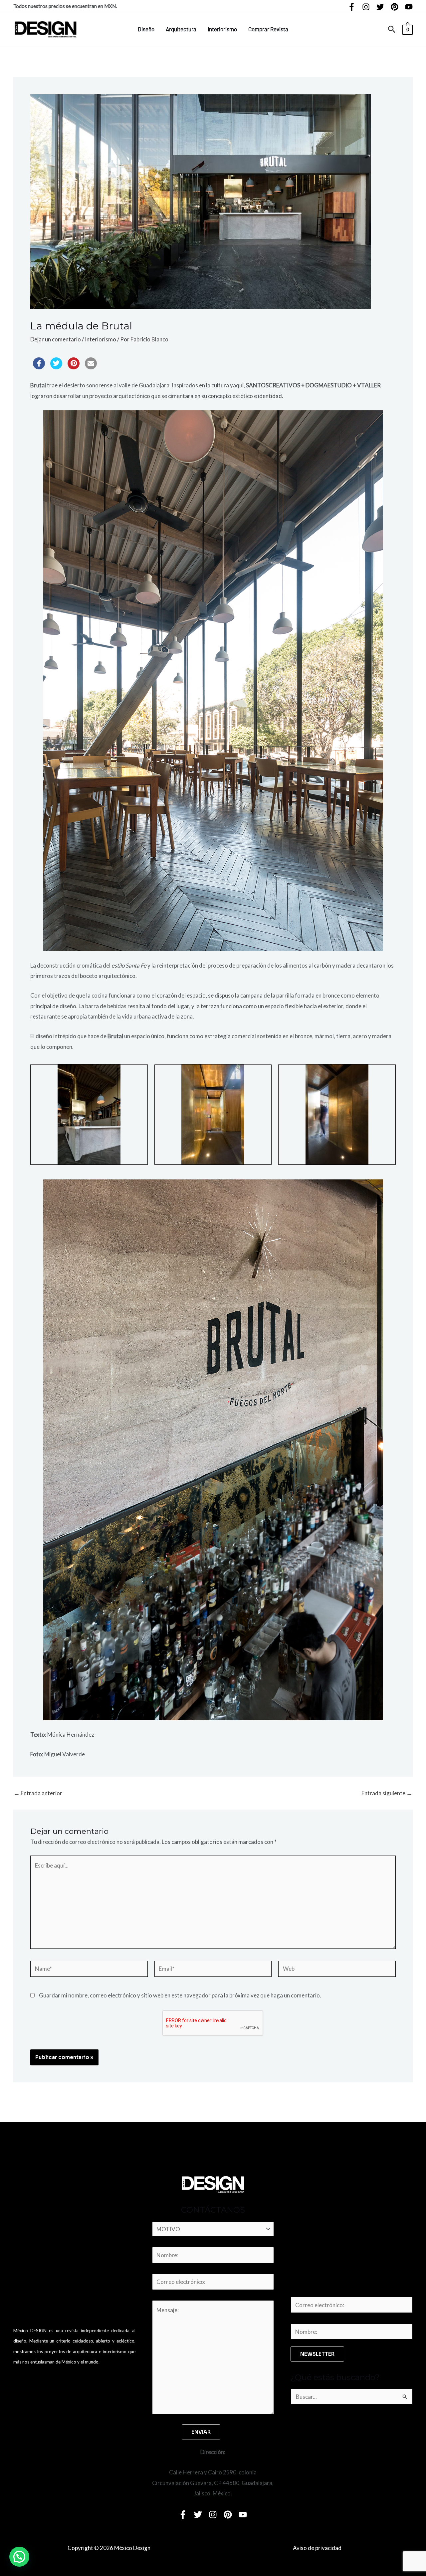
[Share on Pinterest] (74, 367)
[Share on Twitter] (56, 367)
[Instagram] (366, 7)
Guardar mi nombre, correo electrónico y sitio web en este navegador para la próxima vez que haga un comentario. (180, 1995)
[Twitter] (380, 7)
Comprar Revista (268, 29)
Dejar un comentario (56, 339)
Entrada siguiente (387, 1793)
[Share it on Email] (91, 367)
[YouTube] (409, 7)
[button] (392, 29)
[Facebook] (352, 7)
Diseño (146, 29)
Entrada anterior (38, 1793)
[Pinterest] (395, 7)
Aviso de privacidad (317, 2548)
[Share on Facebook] (39, 367)
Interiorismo (222, 29)
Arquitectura (181, 29)
